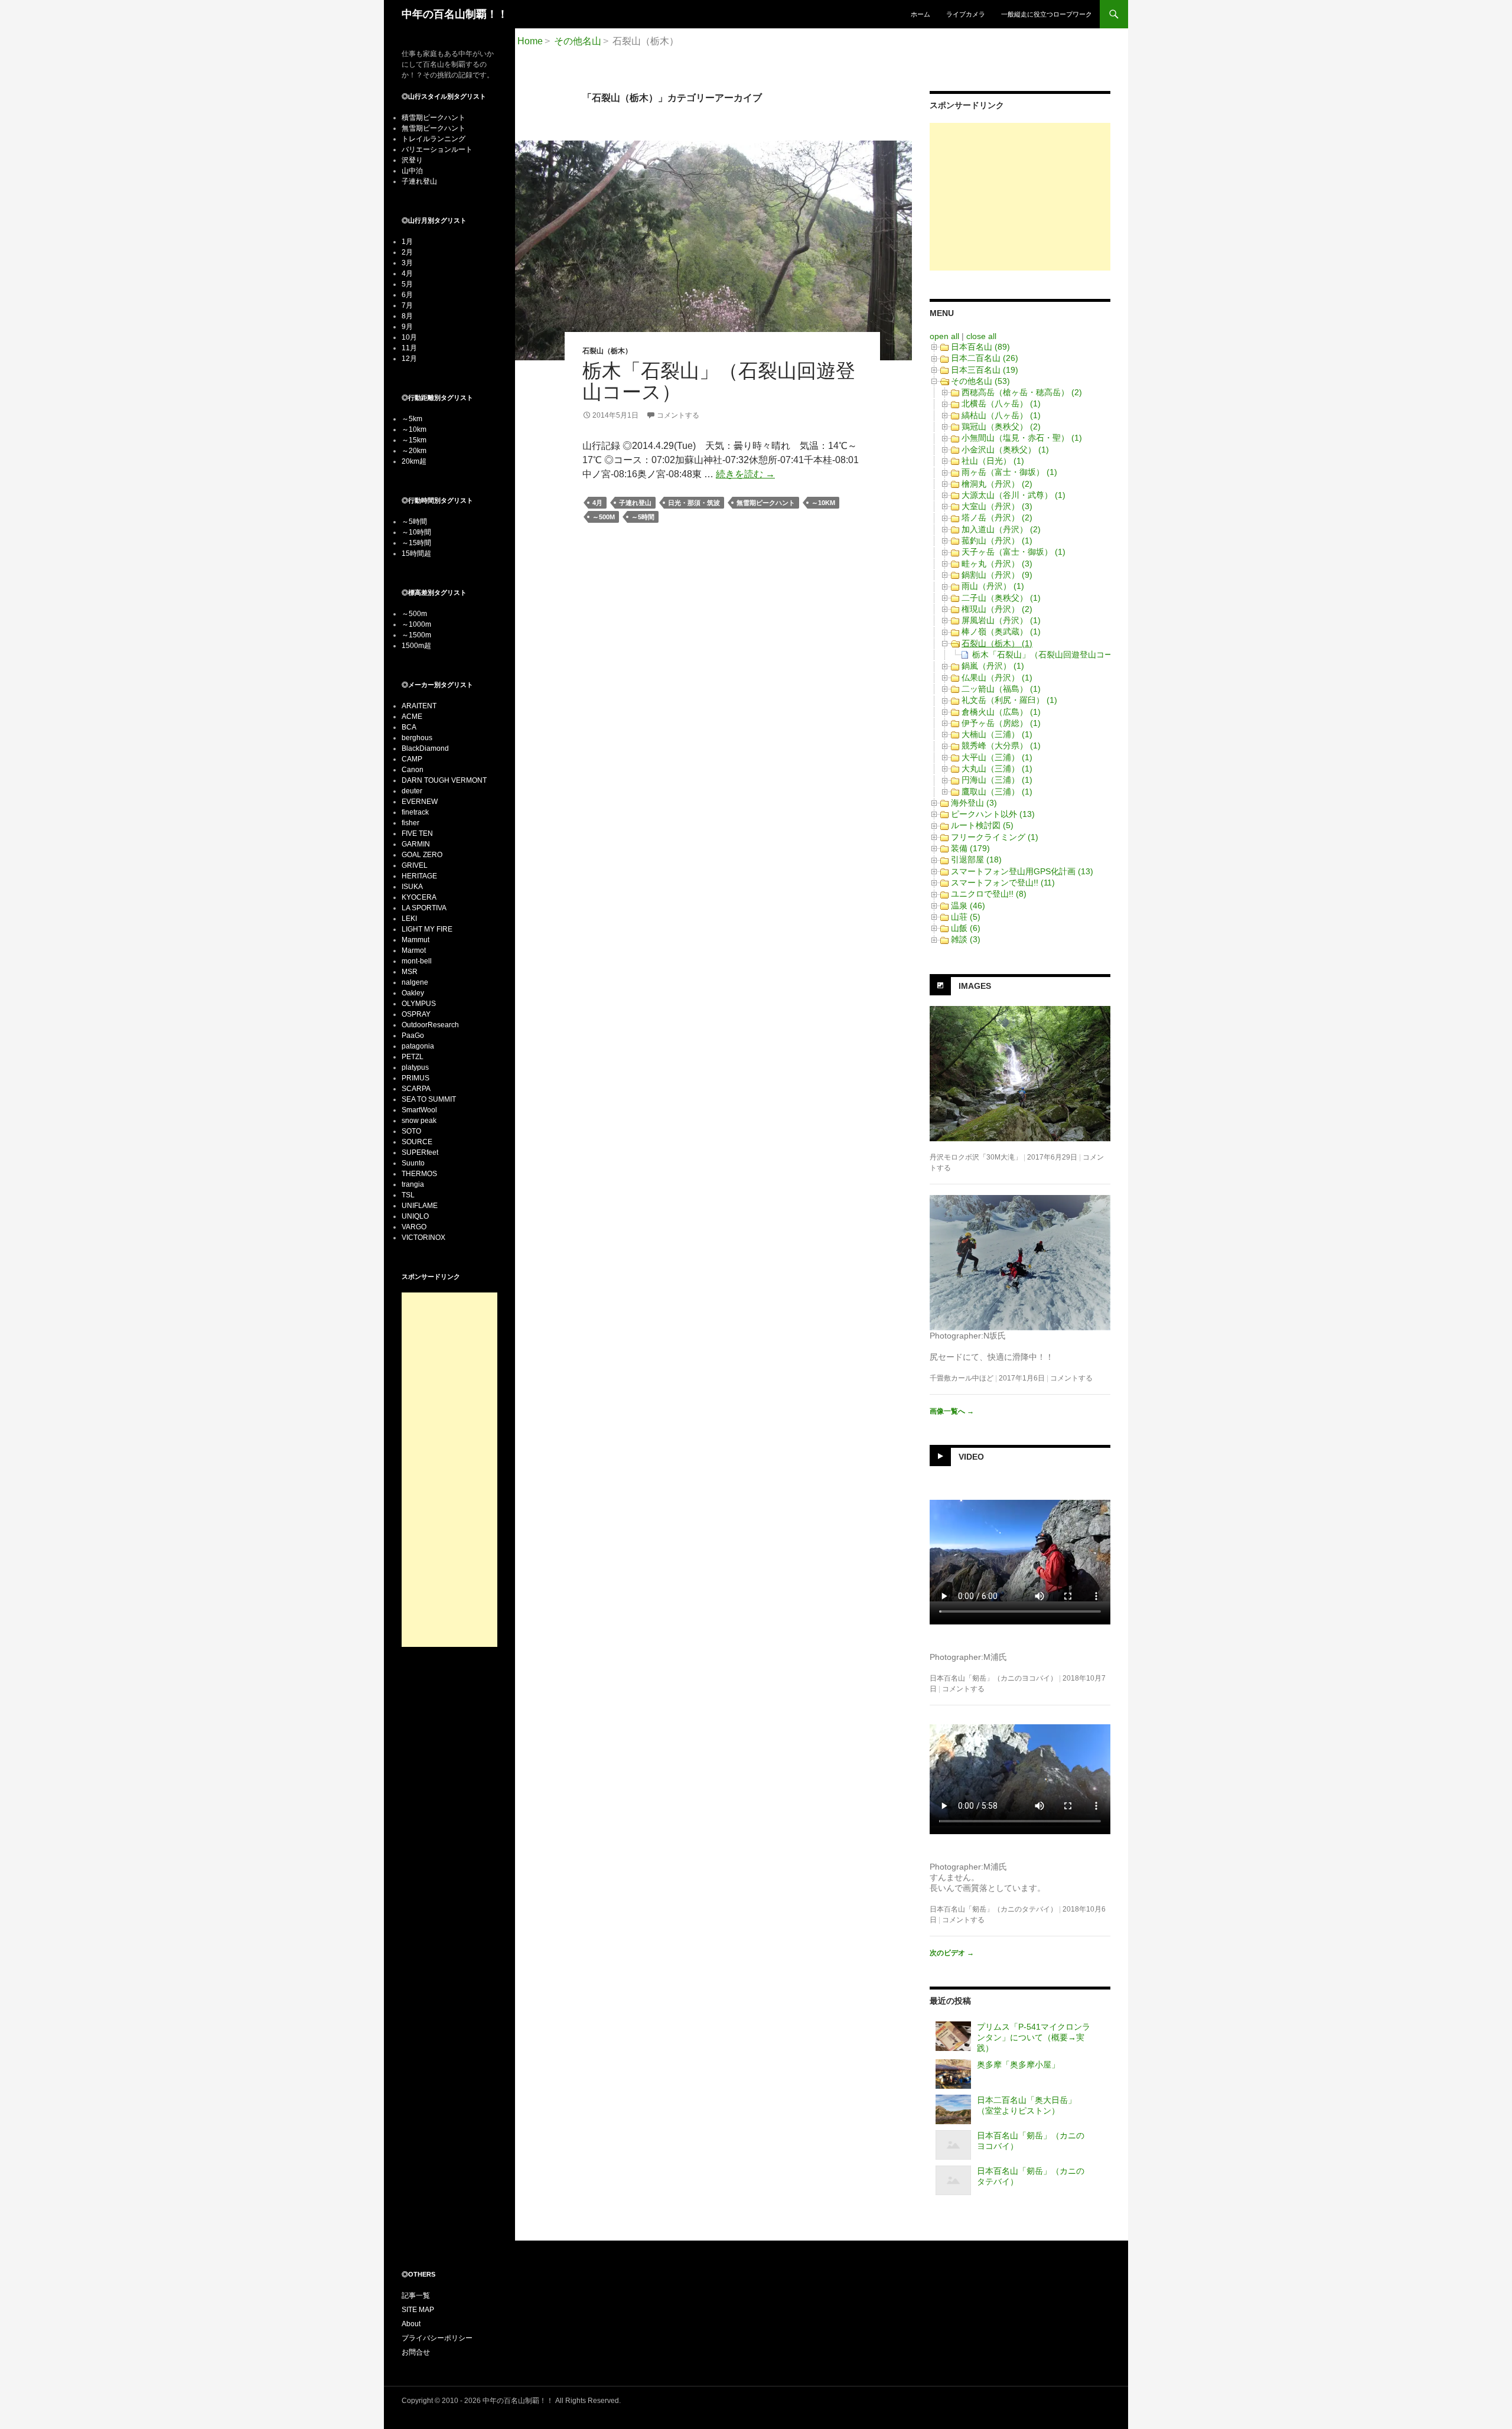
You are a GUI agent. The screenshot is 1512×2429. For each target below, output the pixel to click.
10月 (409, 337)
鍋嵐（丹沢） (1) (993, 666)
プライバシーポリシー (437, 2338)
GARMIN (416, 844)
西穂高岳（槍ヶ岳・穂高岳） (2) (1022, 392)
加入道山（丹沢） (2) (1001, 529)
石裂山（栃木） (607, 351)
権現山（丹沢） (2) (997, 609)
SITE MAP (418, 2310)
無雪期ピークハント (766, 503)
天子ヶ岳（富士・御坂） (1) (1014, 552)
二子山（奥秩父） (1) (1001, 598)
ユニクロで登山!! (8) (989, 894)
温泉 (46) (968, 906)
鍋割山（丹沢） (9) (997, 575)
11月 (409, 348)
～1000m (416, 624)
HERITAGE (419, 876)
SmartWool (419, 1110)
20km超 (414, 461)
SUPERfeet (420, 1152)
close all (981, 336)
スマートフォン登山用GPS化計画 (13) (1022, 871)
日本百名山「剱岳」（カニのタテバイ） (993, 1909)
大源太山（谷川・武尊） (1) (1014, 495)
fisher (410, 823)
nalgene (415, 982)
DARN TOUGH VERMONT (444, 780)
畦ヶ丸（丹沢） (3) (997, 564)
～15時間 (416, 543)
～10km (823, 503)
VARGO (414, 1227)
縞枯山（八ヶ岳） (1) (1001, 415)
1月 (407, 242)
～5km (412, 419)
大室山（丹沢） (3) (997, 506)
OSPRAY (416, 1014)
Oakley (413, 993)
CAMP (412, 759)
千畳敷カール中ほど (962, 1378)
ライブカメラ (966, 14)
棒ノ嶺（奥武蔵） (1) (1001, 631)
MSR (410, 972)
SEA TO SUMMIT (429, 1099)
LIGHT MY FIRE (427, 929)
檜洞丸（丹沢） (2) (997, 484)
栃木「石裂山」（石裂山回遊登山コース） (719, 381)
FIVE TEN (417, 833)
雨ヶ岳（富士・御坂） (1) (1009, 472)
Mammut (416, 940)
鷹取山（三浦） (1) (997, 792)
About (411, 2324)
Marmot (414, 950)
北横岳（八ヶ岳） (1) (1001, 403)
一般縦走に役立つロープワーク (1047, 14)
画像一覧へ (952, 1411)
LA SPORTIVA (424, 908)
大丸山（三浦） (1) (997, 769)
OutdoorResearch (430, 1025)
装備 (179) (970, 848)
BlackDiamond (425, 748)
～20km (414, 451)
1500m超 (416, 646)
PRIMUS (416, 1078)
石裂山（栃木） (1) (997, 643)
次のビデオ (952, 1953)
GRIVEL (415, 865)
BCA (409, 727)
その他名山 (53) (980, 381)
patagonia (418, 1046)
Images (975, 985)
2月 (407, 252)
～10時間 (416, 532)
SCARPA (416, 1089)
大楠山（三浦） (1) (997, 734)
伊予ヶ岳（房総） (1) (1001, 723)
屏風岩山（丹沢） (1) (1001, 620)
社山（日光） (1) (993, 461)
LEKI (409, 919)
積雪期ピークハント (434, 118)
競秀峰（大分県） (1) (1001, 745)
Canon (413, 770)
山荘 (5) (966, 917)
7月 (407, 305)
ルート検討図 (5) (982, 825)
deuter (412, 791)
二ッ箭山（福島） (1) (1001, 689)
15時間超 (416, 553)
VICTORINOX (423, 1238)
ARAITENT (419, 706)
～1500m (416, 635)
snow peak (419, 1121)
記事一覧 (416, 2295)
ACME (412, 717)
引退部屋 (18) (976, 859)
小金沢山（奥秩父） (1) (1005, 450)
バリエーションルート (437, 149)
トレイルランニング (434, 139)
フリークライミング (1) (995, 837)
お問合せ (416, 2352)
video (971, 1456)
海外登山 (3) (974, 803)
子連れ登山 (635, 503)
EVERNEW (420, 802)
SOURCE (417, 1142)
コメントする (678, 415)
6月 (407, 295)
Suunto (413, 1163)
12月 (409, 359)
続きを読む (745, 474)
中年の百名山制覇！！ (455, 14)
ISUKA (412, 887)
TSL (408, 1195)
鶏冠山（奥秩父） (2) (1001, 426)
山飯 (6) (966, 928)
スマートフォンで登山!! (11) (1003, 883)
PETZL (413, 1057)
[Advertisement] (1020, 197)
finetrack (415, 812)
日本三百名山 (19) (985, 370)
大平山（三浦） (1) (997, 757)
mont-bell (417, 961)
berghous (417, 738)
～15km (414, 440)
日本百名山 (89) (980, 347)
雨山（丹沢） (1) (993, 586)
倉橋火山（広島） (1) (1001, 712)
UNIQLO (415, 1216)
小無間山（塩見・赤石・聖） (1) (1022, 438)
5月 (407, 284)
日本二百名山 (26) (985, 358)
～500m (604, 517)
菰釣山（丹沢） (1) (997, 540)
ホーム (920, 14)
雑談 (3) (966, 939)
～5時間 (643, 517)
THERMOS (419, 1174)
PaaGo (413, 1036)
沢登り (412, 160)
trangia (413, 1184)
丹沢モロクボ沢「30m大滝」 (976, 1157)
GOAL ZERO (422, 855)
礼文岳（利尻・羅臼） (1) (1009, 700)
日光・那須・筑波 (694, 503)
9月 (407, 327)
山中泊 (412, 171)
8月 (407, 316)
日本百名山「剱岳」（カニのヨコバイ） (993, 1678)
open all (944, 336)
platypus (415, 1067)
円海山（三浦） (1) (997, 780)
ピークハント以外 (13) (993, 814)
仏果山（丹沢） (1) (997, 678)
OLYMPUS (419, 1004)
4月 (597, 503)
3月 (407, 263)
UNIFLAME (420, 1206)
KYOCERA (419, 897)
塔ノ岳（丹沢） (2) (997, 517)
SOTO (411, 1131)
